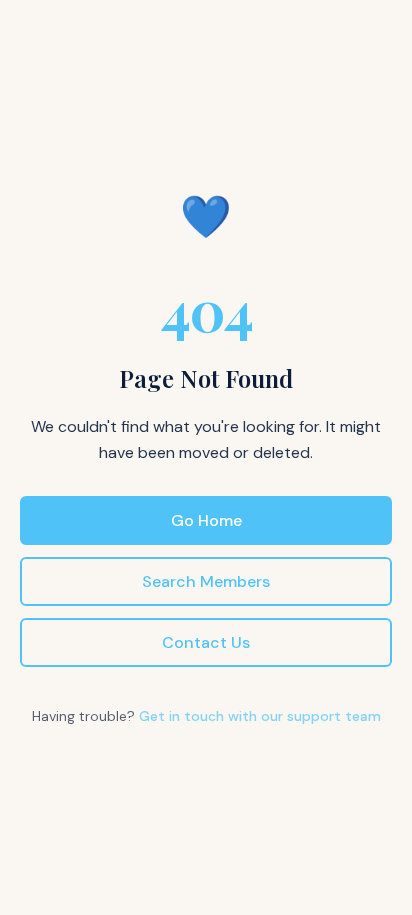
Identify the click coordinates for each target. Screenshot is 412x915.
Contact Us (206, 642)
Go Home (206, 520)
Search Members (206, 581)
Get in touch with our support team (260, 716)
